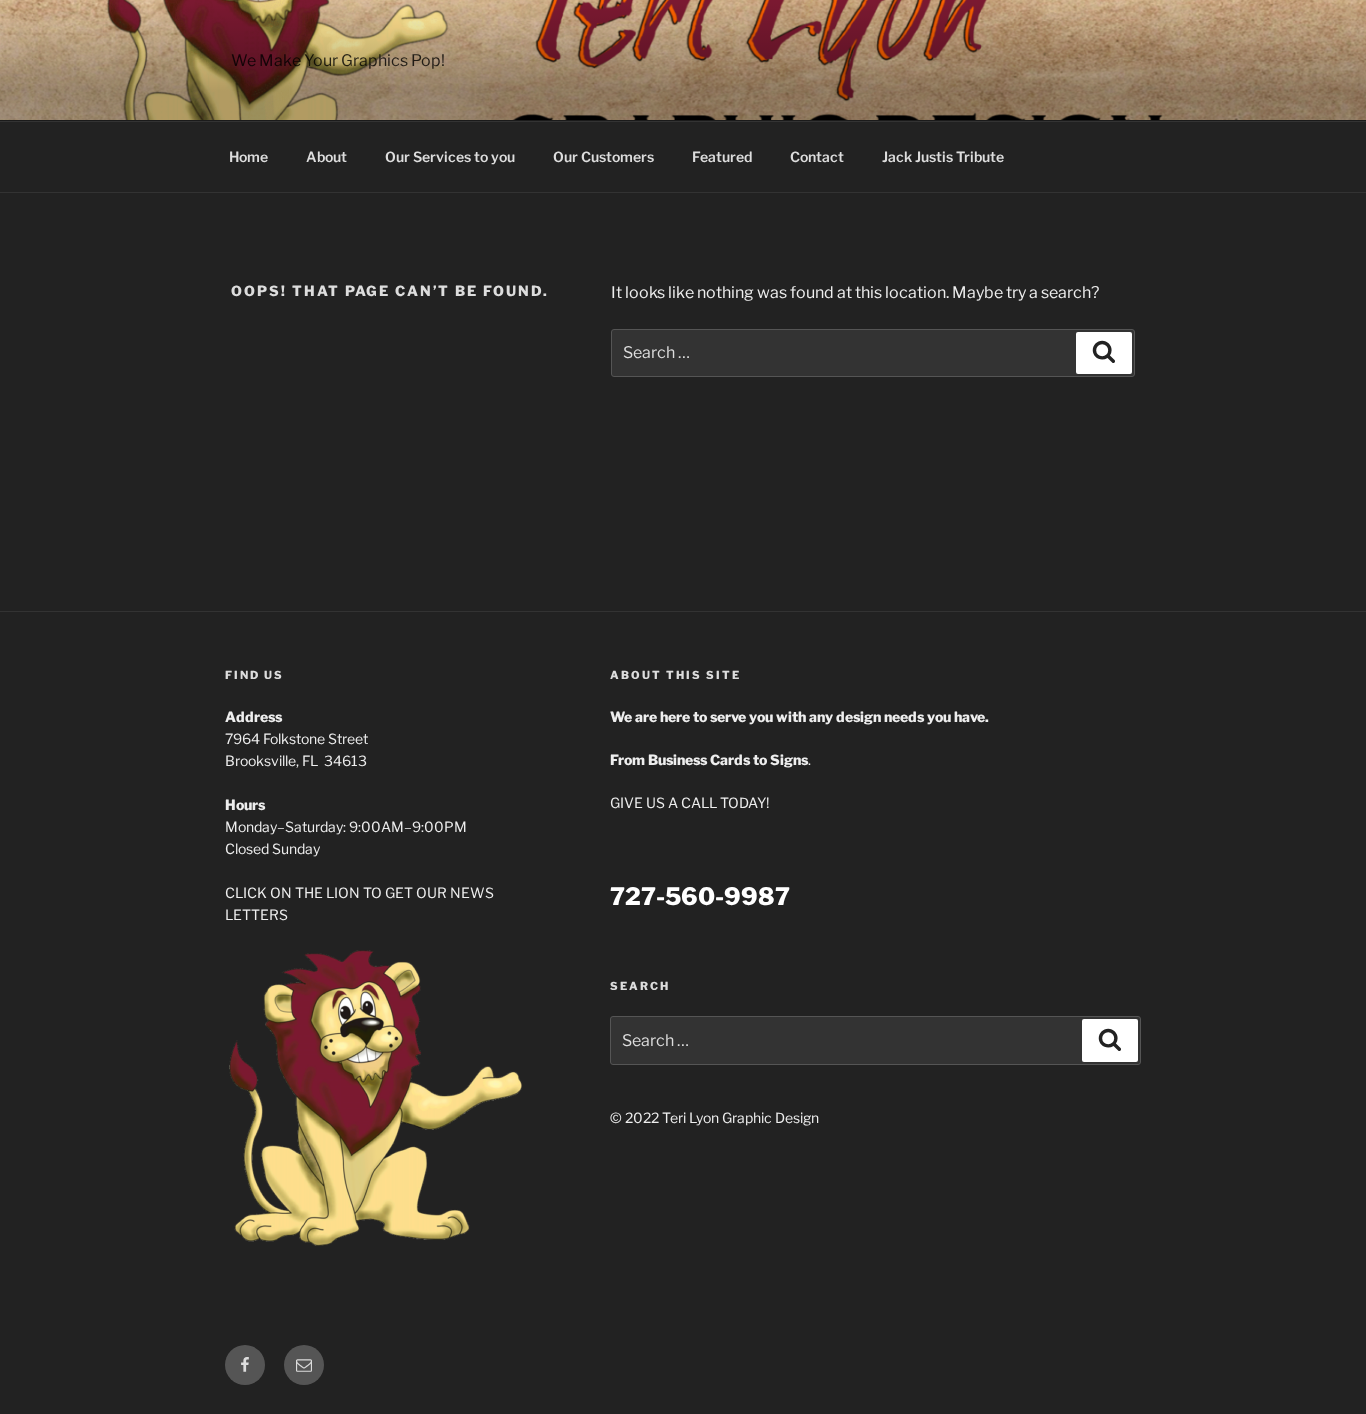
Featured (722, 156)
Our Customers (603, 156)
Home (248, 156)
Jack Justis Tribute (943, 156)
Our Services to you (450, 156)
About (326, 156)
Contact (817, 156)
